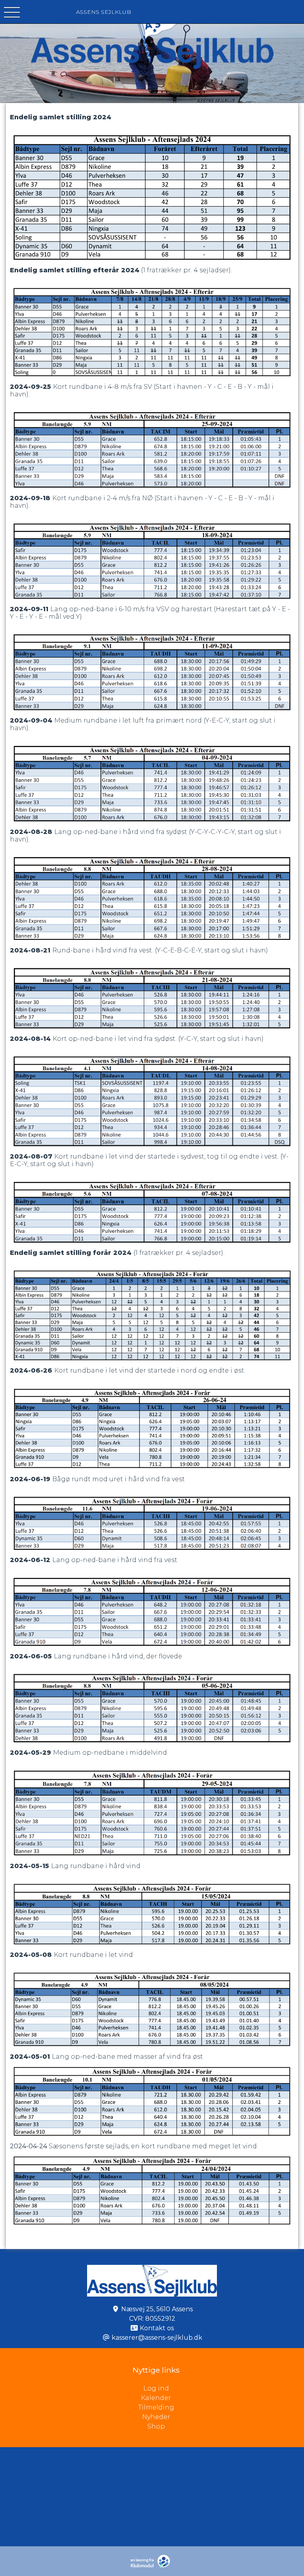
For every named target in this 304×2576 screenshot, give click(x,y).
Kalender (156, 2398)
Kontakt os (157, 2328)
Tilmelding (156, 2407)
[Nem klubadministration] (152, 2566)
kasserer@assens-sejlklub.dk (157, 2338)
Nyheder (156, 2417)
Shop (156, 2426)
